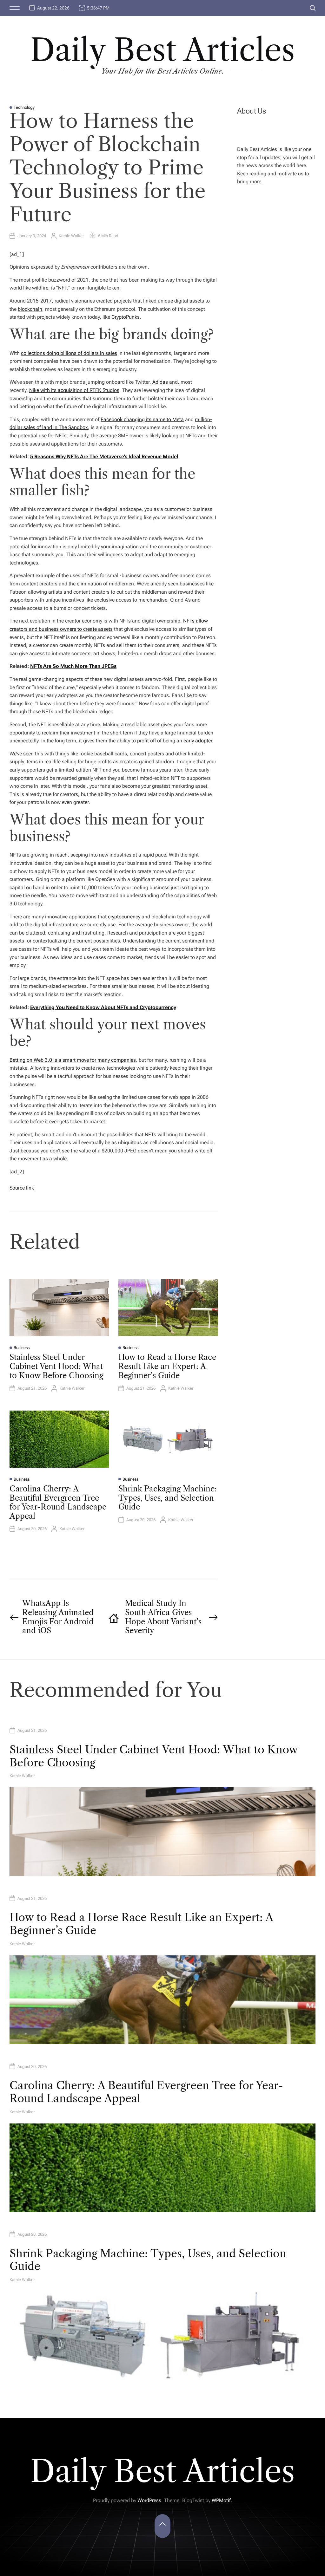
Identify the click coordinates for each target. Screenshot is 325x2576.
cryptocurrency (124, 917)
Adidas (160, 382)
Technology (24, 107)
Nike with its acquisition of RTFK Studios (74, 390)
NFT (63, 288)
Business (22, 1348)
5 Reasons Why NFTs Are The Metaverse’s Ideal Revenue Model (104, 457)
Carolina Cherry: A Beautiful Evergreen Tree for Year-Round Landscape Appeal (58, 1502)
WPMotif (221, 2500)
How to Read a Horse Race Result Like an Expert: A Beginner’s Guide (167, 1366)
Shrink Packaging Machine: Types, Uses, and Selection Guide (168, 1498)
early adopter (198, 741)
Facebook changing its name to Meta (142, 419)
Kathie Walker (71, 236)
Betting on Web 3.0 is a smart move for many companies (73, 1060)
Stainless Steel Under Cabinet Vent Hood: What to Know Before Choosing (56, 1366)
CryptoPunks (126, 317)
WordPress (149, 2500)
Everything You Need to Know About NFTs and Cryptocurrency (103, 1007)
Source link (22, 1188)
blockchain (30, 309)
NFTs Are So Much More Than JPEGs (73, 666)
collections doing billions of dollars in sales (69, 353)
